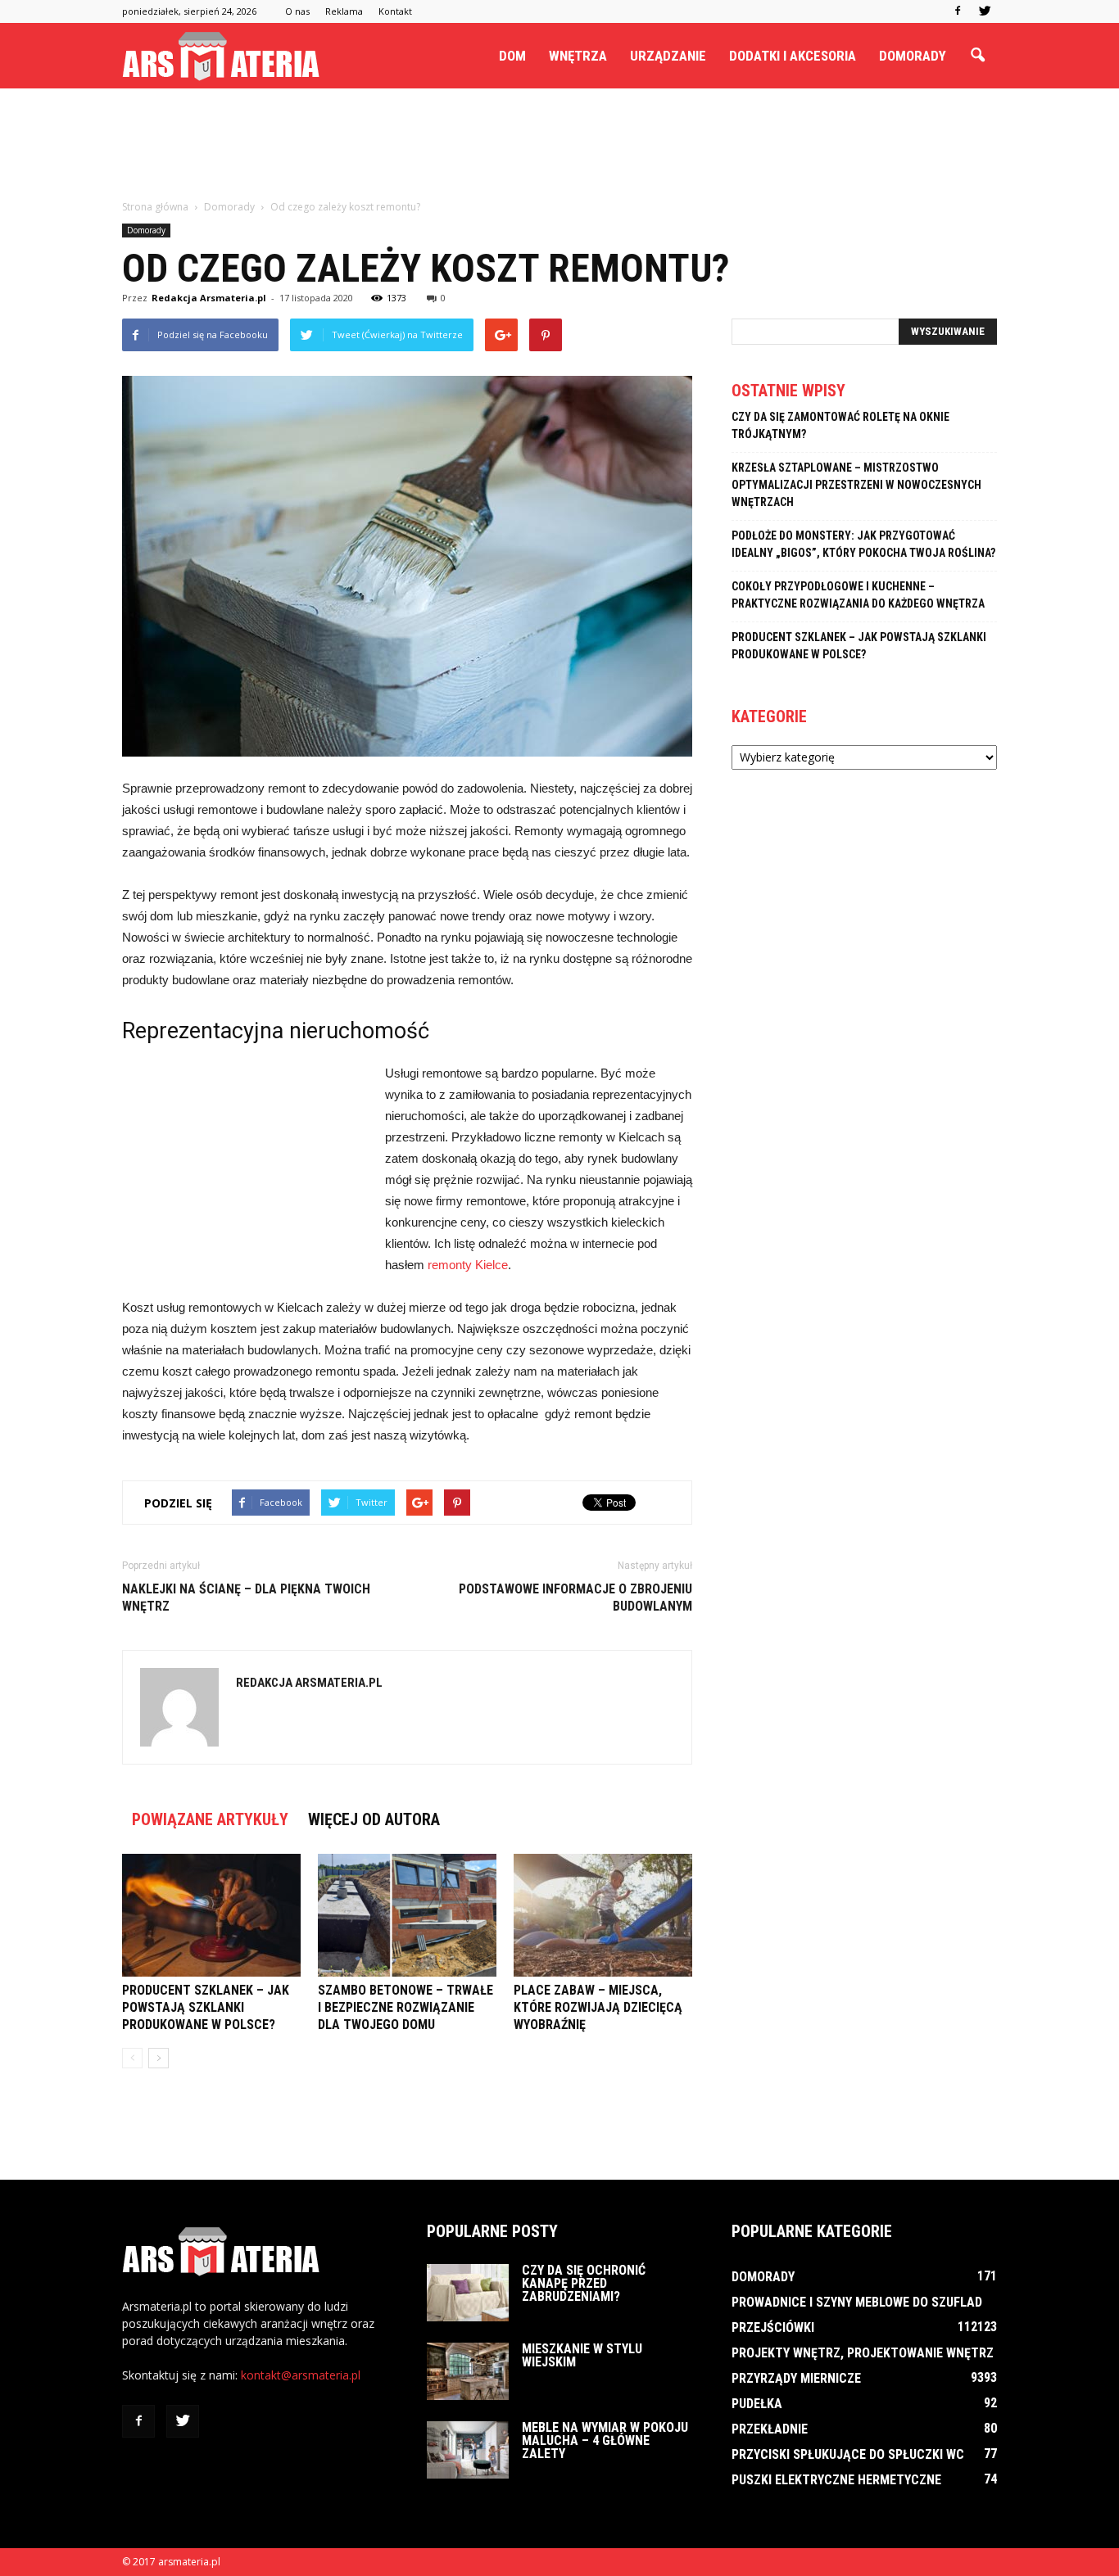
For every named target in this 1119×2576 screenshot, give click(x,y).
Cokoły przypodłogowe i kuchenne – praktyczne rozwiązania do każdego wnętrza (858, 595)
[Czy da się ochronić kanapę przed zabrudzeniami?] (468, 2293)
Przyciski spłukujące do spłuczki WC (848, 2454)
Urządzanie (668, 56)
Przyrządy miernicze (796, 2378)
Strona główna (155, 207)
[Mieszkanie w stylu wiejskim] (468, 2371)
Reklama (344, 11)
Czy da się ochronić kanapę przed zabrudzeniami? (584, 2283)
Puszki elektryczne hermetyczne (836, 2480)
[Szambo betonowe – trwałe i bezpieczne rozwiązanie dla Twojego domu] (407, 1915)
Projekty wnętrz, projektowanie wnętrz (863, 2353)
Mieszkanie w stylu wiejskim (582, 2355)
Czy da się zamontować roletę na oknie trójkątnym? (840, 425)
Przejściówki (773, 2327)
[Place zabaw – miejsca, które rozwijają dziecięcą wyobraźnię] (603, 1915)
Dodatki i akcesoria (793, 56)
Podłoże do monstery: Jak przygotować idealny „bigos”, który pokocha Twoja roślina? (863, 544)
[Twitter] (985, 11)
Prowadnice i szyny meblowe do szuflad (857, 2302)
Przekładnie (770, 2429)
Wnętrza (578, 56)
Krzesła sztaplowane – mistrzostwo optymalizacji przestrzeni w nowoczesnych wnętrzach (856, 485)
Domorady (913, 56)
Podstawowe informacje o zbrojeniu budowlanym (575, 1598)
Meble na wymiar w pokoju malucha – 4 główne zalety (605, 2440)
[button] (977, 56)
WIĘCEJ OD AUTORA (374, 1819)
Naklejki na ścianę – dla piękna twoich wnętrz (246, 1598)
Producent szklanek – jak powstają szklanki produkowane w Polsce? (206, 2007)
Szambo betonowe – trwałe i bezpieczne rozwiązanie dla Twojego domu (405, 2007)
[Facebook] (958, 11)
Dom (512, 56)
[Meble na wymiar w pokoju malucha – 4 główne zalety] (468, 2450)
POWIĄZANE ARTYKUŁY (210, 1819)
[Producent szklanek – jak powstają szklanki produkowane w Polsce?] (211, 1915)
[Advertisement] (559, 145)
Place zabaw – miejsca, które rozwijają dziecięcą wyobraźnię (598, 2007)
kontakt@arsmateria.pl (301, 2375)
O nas (297, 11)
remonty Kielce (468, 1265)
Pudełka (757, 2404)
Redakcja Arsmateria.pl (209, 298)
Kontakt (395, 11)
